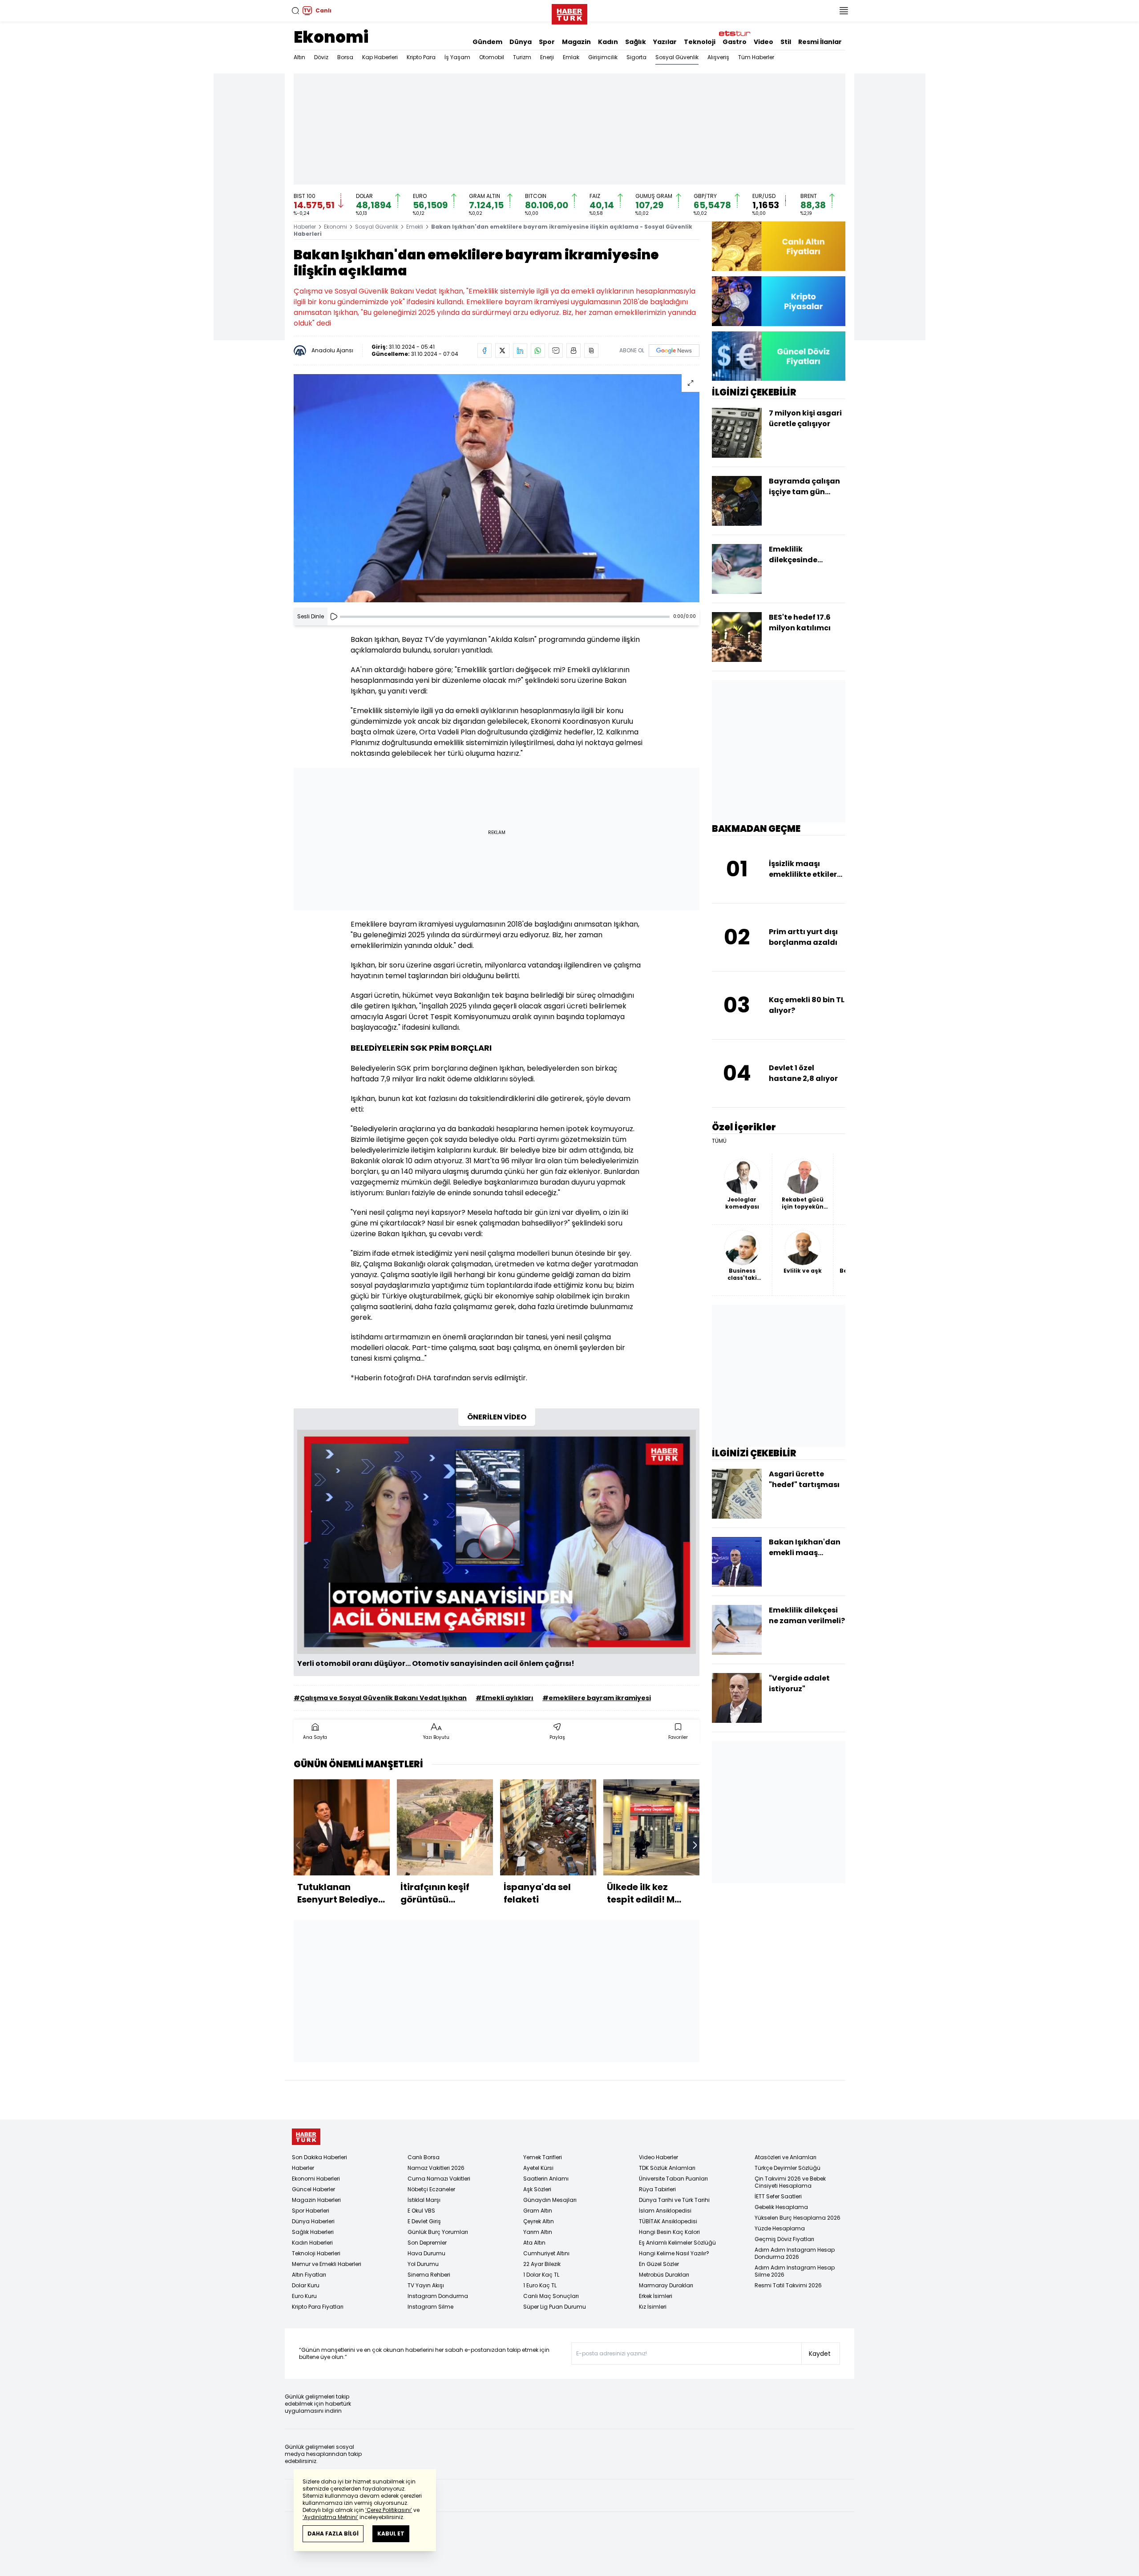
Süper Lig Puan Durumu (555, 2307)
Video (763, 42)
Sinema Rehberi (429, 2275)
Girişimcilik (603, 57)
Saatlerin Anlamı (546, 2179)
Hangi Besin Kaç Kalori (669, 2232)
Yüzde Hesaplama (780, 2228)
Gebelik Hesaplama (781, 2207)
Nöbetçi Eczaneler (431, 2189)
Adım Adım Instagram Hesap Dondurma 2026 (795, 2253)
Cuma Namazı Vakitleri (439, 2179)
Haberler (305, 227)
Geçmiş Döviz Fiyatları (784, 2239)
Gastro (735, 42)
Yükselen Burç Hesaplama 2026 (798, 2218)
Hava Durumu (426, 2253)
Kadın (608, 42)
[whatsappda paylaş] (538, 351)
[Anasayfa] (306, 2137)
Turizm (522, 57)
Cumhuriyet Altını (546, 2253)
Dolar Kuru (306, 2285)
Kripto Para (421, 57)
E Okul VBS (421, 2211)
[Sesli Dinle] (334, 617)
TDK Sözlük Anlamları (667, 2168)
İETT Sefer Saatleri (778, 2196)
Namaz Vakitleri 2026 (436, 2168)
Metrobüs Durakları (664, 2275)
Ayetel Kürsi (538, 2168)
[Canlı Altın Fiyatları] (779, 246)
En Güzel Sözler (659, 2264)
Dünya (521, 42)
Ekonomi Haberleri (316, 2179)
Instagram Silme (430, 2307)
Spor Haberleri (311, 2211)
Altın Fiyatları (309, 2275)
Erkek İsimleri (656, 2296)
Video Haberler (658, 2157)
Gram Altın (538, 2211)
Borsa (345, 57)
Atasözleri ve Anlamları (786, 2157)
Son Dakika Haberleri (319, 2157)
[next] (695, 1845)
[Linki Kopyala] (591, 351)
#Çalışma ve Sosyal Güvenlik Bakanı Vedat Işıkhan (380, 1698)
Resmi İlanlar (820, 42)
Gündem (487, 42)
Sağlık (636, 42)
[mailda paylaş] (556, 351)
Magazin (576, 42)
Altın (299, 57)
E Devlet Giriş (424, 2221)
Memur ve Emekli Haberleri (327, 2264)
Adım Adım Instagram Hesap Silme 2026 (795, 2271)
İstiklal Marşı (424, 2200)
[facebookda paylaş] (485, 351)
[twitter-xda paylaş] (502, 351)
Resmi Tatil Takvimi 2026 (788, 2285)
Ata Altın (534, 2243)
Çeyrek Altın (539, 2221)
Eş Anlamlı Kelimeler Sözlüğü (677, 2243)
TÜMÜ (719, 1141)
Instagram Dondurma (438, 2296)
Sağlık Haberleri (313, 2232)
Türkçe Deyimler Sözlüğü (788, 2168)
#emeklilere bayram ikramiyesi (597, 1698)
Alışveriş (718, 57)
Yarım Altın (538, 2232)
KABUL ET (391, 2534)
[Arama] (295, 11)
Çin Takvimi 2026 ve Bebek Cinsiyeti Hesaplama (790, 2182)
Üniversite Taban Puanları (673, 2179)
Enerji (547, 57)
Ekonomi (331, 37)
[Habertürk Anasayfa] (569, 12)
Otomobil (492, 57)
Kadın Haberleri (312, 2243)
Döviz (321, 57)
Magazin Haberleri (316, 2200)
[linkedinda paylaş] (520, 351)
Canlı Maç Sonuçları (551, 2296)
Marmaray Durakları (666, 2285)
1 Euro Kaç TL (540, 2285)
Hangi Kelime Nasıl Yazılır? (674, 2253)
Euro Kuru (304, 2296)
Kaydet (820, 2354)
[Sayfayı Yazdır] (574, 351)
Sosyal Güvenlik (677, 57)
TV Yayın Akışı (426, 2285)
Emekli (415, 227)
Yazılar (665, 42)
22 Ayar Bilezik (542, 2264)
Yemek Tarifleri (543, 2157)
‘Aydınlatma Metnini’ (330, 2517)
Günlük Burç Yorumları (438, 2232)
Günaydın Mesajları (550, 2200)
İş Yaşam (457, 57)
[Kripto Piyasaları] (779, 301)
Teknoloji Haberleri (316, 2253)
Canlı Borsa (424, 2157)
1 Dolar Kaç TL (541, 2275)
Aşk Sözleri (537, 2189)
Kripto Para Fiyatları (318, 2307)
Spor (547, 42)
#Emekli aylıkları (505, 1698)
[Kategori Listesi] (844, 11)
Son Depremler (427, 2243)
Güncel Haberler (313, 2189)
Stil (786, 42)
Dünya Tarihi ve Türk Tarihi (674, 2200)
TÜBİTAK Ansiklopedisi (668, 2221)
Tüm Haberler (756, 57)
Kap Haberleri (380, 57)
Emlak (571, 57)
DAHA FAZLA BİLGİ (333, 2534)
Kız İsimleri (653, 2307)
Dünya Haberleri (313, 2221)
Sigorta (636, 57)
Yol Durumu (423, 2264)
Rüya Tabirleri (657, 2189)
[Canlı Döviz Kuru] (779, 356)
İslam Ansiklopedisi (665, 2211)
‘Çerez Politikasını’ (389, 2510)
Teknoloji (700, 42)
